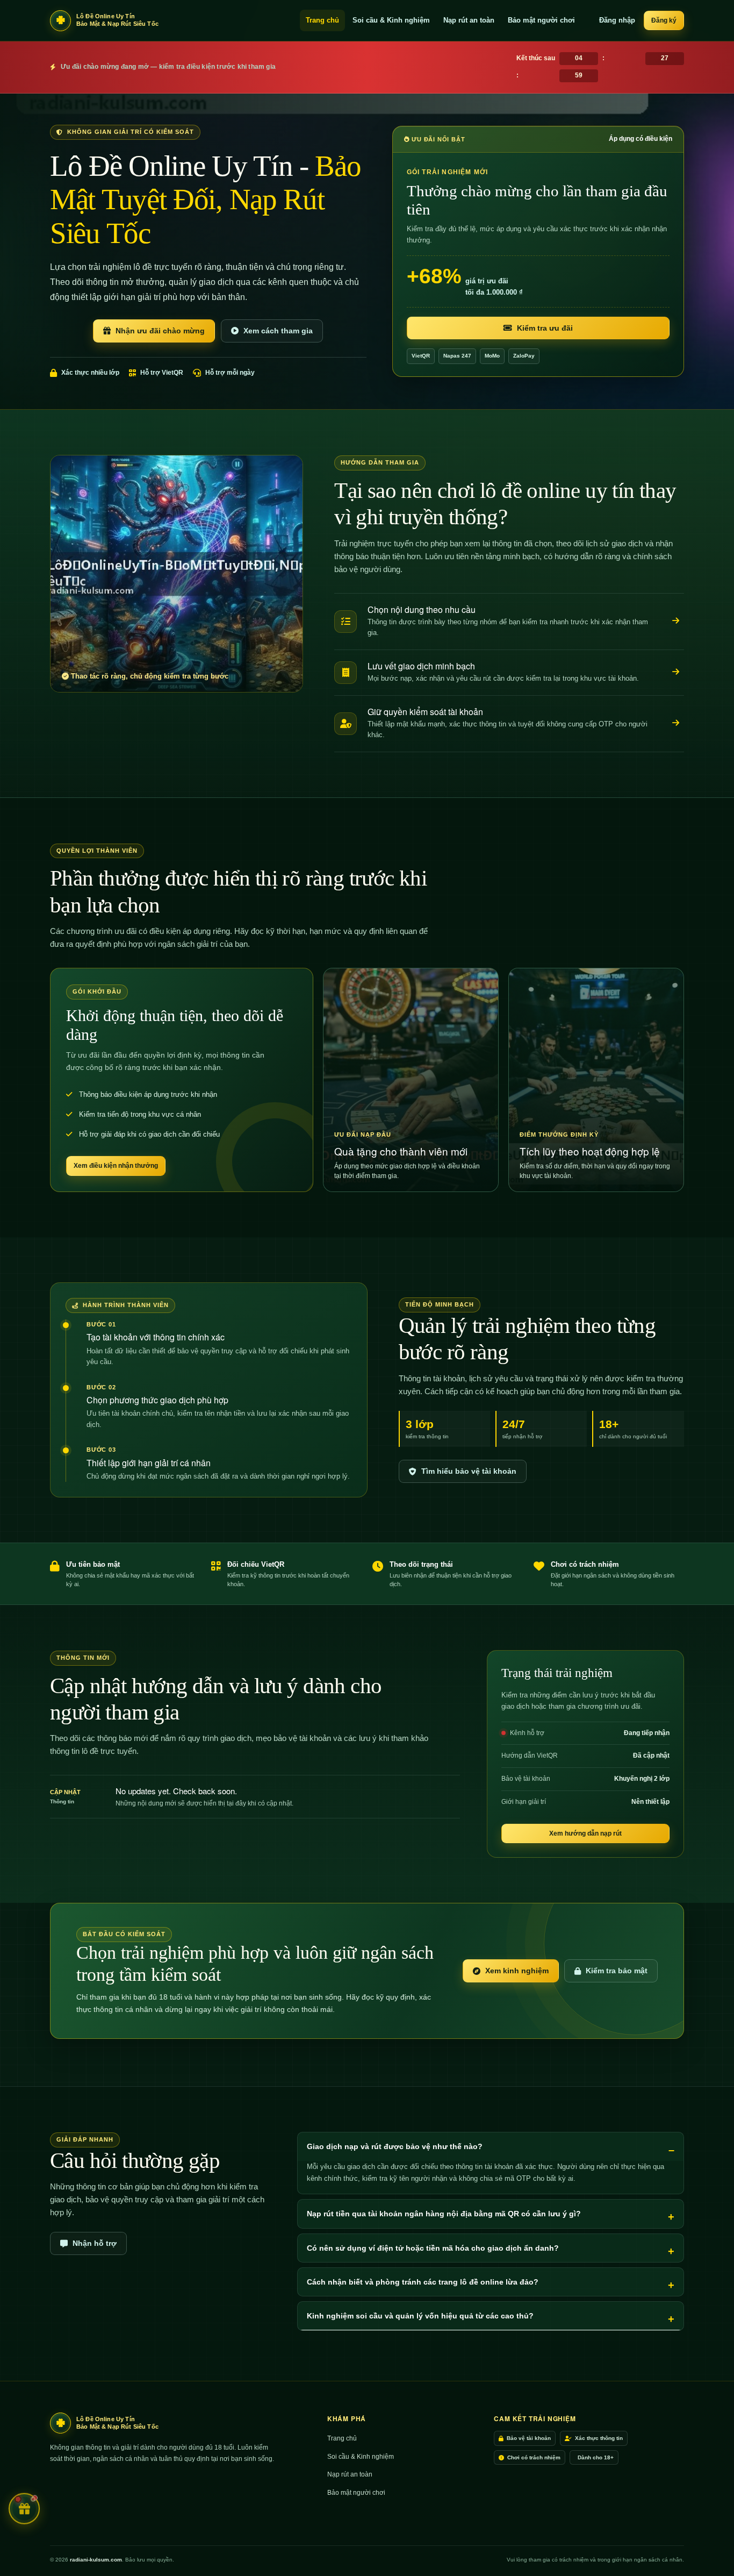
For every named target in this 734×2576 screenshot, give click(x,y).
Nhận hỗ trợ (95, 2243)
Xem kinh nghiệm (517, 1971)
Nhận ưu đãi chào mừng (160, 331)
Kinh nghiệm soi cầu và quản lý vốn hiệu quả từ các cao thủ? (420, 2316)
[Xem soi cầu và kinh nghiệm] (676, 621)
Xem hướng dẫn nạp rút (585, 1833)
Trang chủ (322, 20)
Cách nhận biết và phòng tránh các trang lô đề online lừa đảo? (423, 2282)
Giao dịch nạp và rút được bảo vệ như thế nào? (395, 2146)
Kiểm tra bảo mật (617, 1971)
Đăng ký (664, 20)
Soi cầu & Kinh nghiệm (391, 20)
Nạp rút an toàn (469, 20)
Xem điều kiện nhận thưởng (116, 1166)
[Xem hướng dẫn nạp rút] (676, 672)
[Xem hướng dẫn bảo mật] (676, 723)
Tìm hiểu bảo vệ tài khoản (469, 1471)
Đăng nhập (617, 20)
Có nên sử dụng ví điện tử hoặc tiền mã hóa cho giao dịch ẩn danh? (433, 2248)
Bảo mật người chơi (541, 20)
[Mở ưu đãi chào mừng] (24, 2506)
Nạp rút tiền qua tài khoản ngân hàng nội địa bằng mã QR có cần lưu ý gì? (444, 2214)
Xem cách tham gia (278, 331)
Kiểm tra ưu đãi (545, 328)
